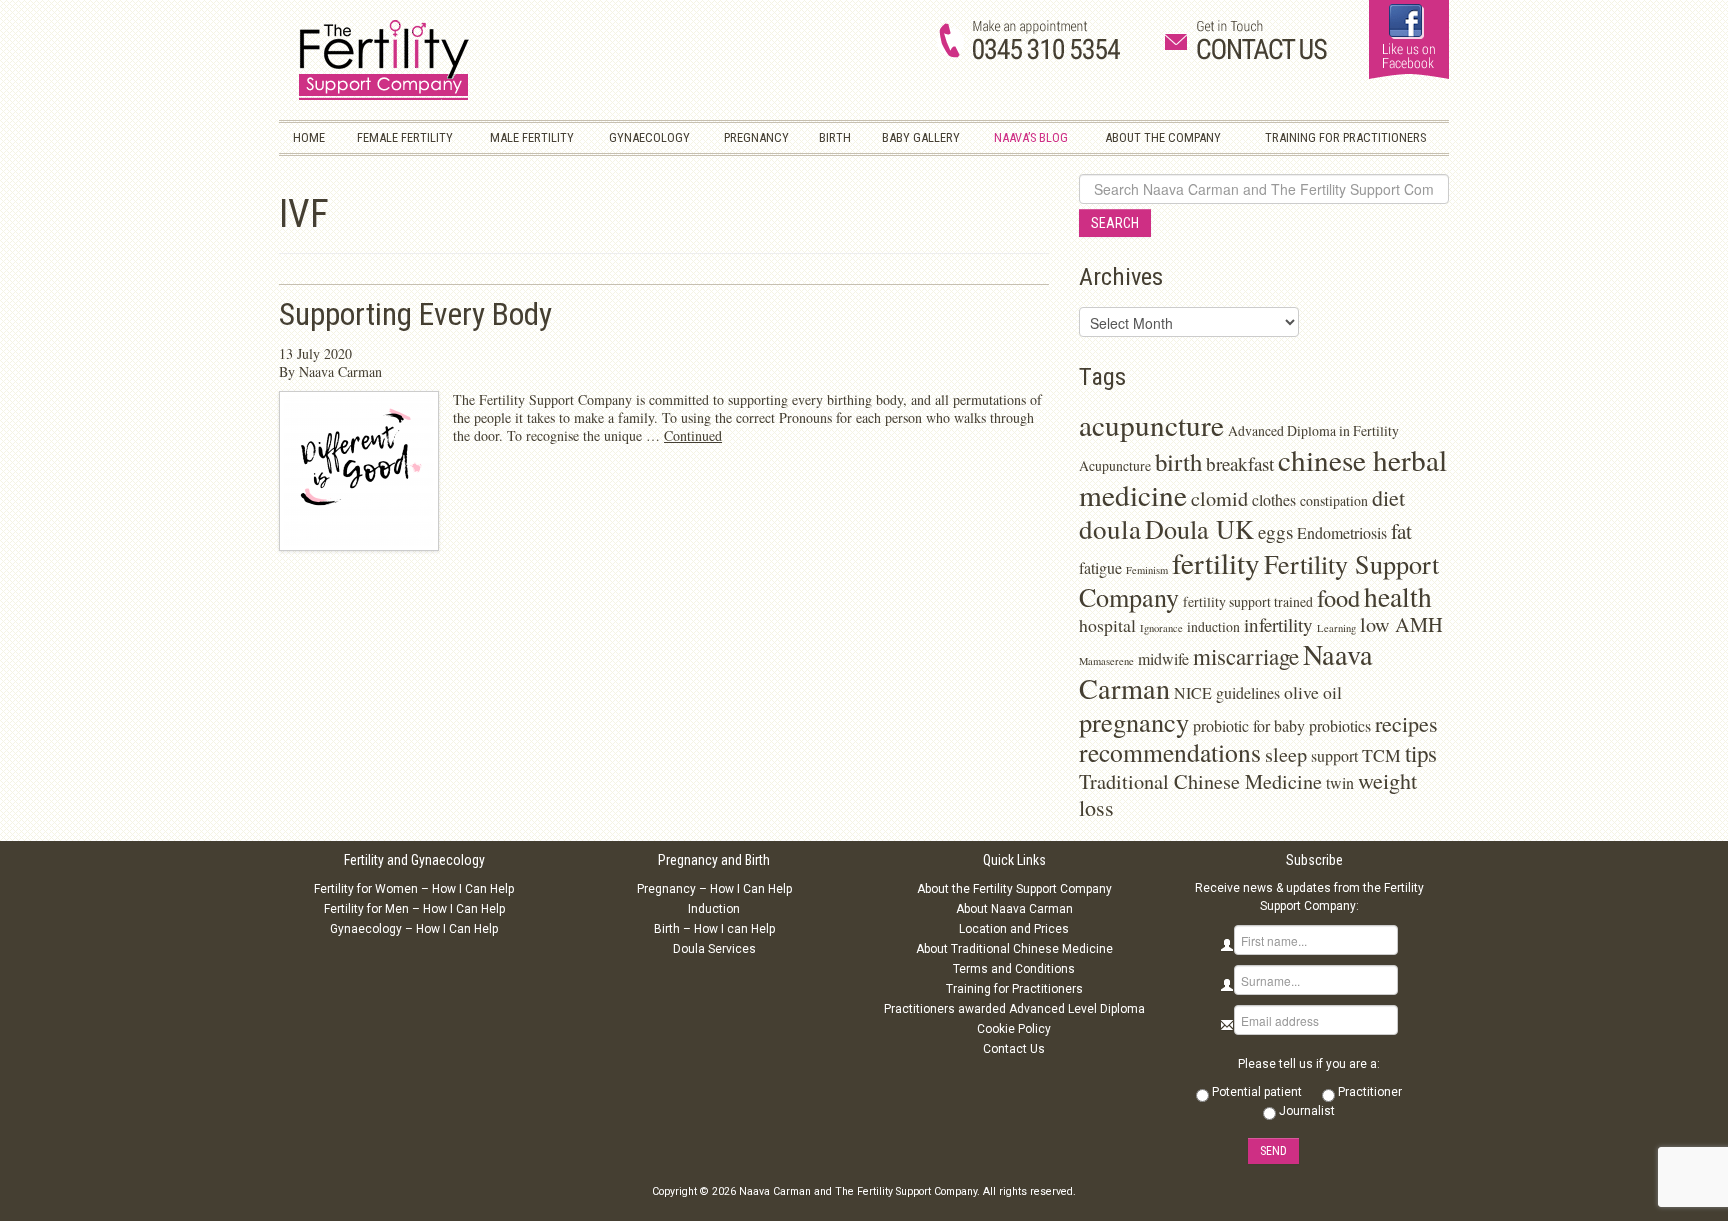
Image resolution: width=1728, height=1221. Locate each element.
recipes (1406, 723)
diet (1388, 497)
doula (1110, 528)
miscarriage (1246, 656)
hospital (1107, 625)
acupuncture (1151, 424)
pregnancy (1134, 721)
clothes (1274, 499)
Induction (714, 909)
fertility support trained (1248, 601)
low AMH (1401, 624)
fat (1401, 531)
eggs (1275, 531)
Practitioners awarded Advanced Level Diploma (1014, 1009)
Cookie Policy (1014, 1029)
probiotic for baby (1249, 725)
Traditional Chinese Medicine (1200, 781)
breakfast (1240, 463)
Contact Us (1014, 1049)
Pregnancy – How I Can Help (714, 889)
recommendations (1170, 752)
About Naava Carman (1014, 909)
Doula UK (1199, 528)
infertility (1278, 624)
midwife (1163, 658)
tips (1421, 753)
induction (1213, 626)
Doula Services (714, 949)
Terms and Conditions (1014, 969)
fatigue (1100, 567)
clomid (1219, 498)
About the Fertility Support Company (1014, 889)
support (1334, 755)
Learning (1336, 628)
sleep (1286, 754)
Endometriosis (1342, 532)
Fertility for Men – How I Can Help (414, 909)
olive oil (1313, 692)
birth (1178, 461)
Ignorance (1161, 628)
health (1398, 596)
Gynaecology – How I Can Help (414, 929)
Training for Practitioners (1014, 989)
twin (1340, 782)
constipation (1334, 500)
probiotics (1340, 725)
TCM (1381, 755)
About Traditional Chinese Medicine (1014, 949)
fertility (1216, 562)
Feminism (1147, 570)
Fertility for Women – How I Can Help (414, 889)
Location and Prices (1014, 929)
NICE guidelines (1227, 692)
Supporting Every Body (415, 314)
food (1338, 597)
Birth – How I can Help (714, 929)
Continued (693, 435)
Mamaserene (1106, 661)
